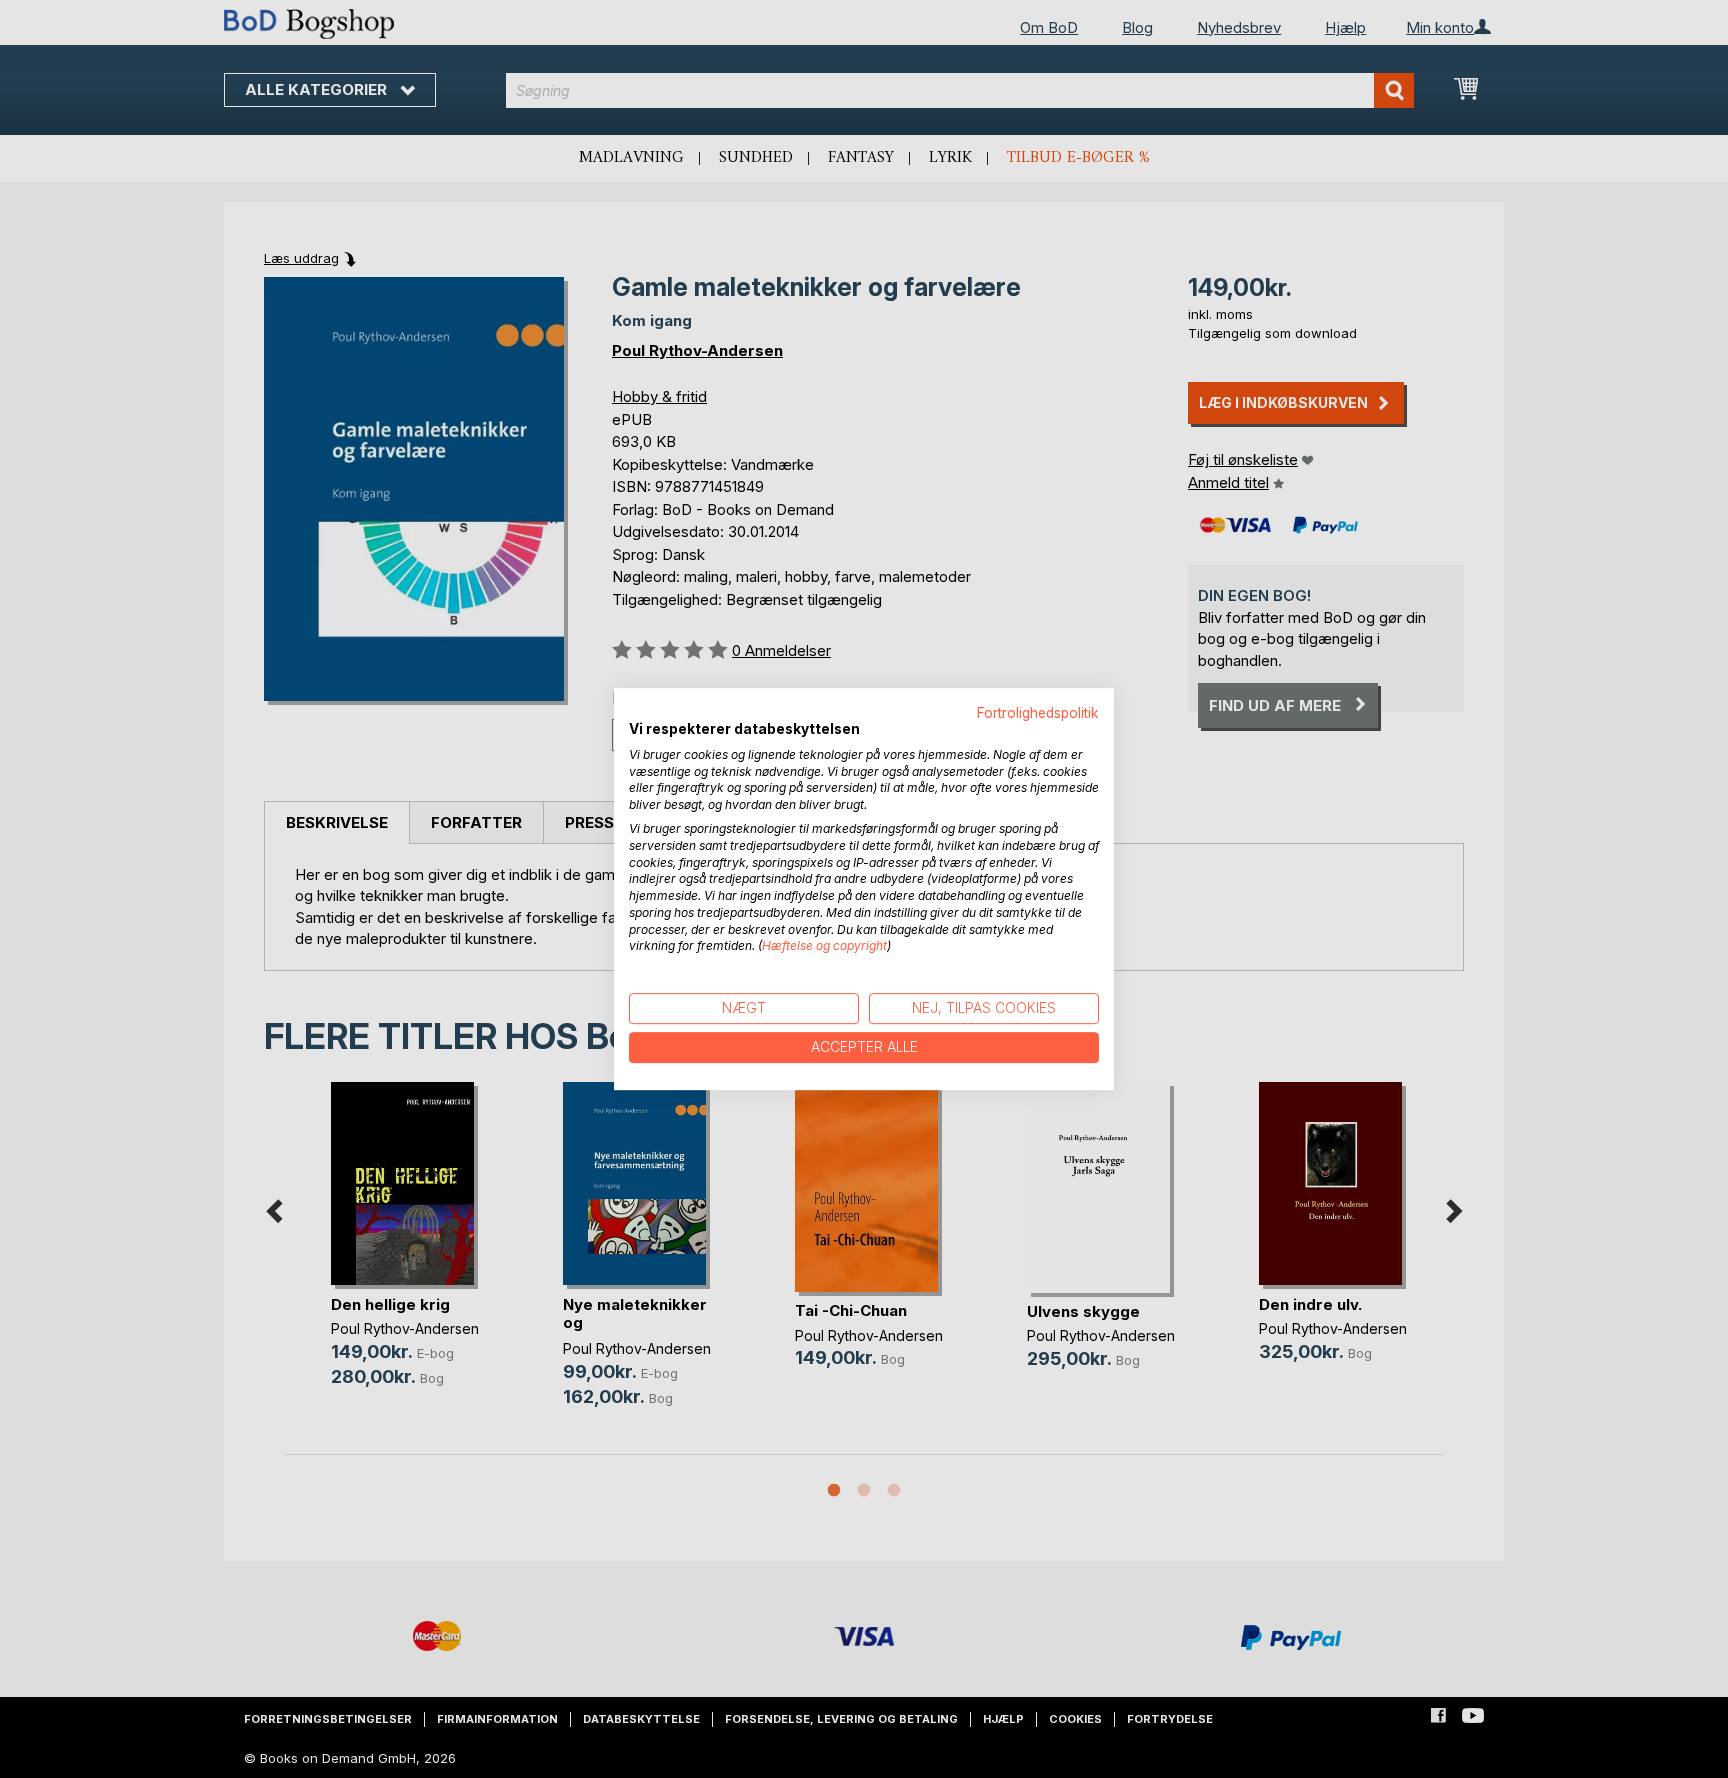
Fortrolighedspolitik (1038, 713)
